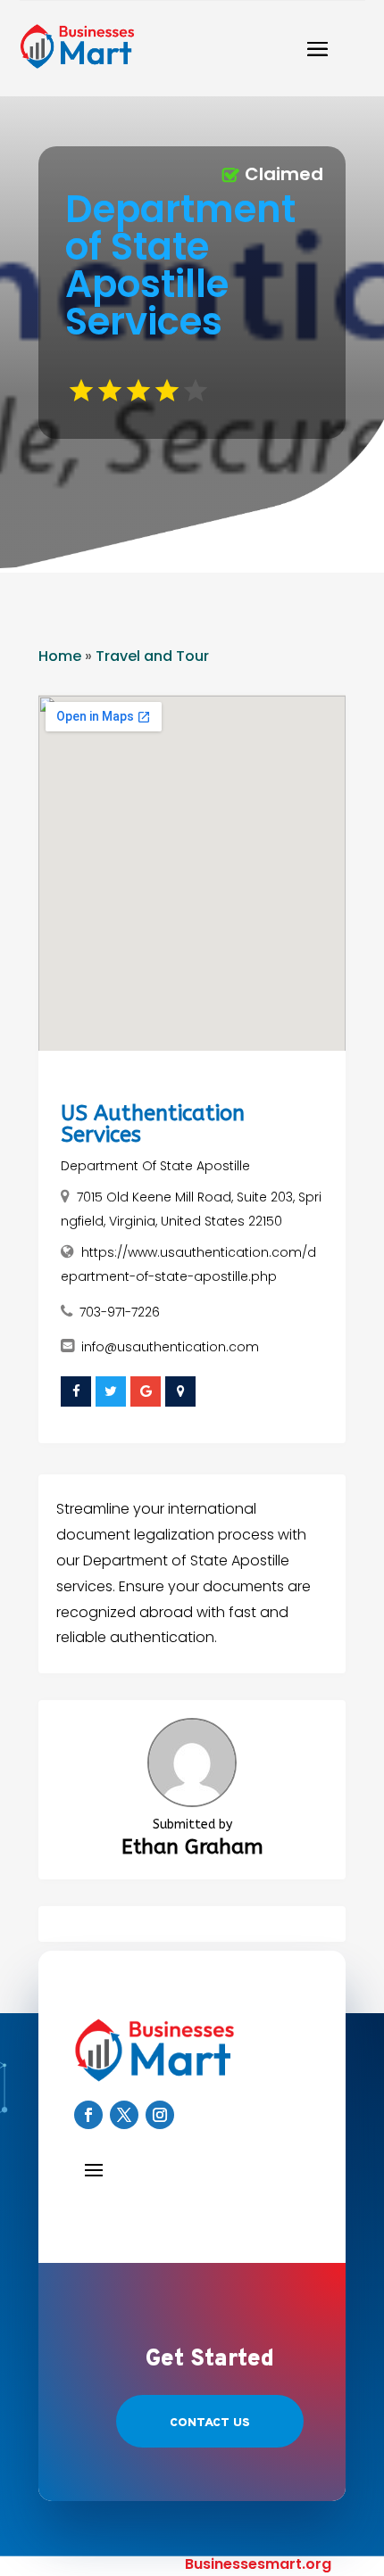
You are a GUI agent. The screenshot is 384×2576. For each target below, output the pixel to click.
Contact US (210, 2423)
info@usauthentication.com (170, 1347)
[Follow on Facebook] (88, 2115)
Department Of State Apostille (155, 1166)
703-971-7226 (120, 1312)
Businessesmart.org (258, 2564)
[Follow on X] (124, 2115)
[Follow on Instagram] (160, 2115)
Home (60, 656)
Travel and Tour (152, 656)
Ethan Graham (192, 1847)
